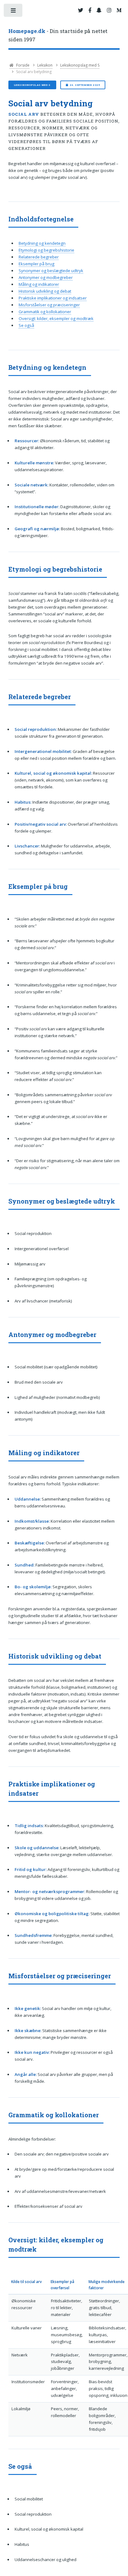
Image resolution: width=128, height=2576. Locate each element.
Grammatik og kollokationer (45, 312)
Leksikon (45, 65)
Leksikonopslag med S (80, 65)
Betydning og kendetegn (42, 243)
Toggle (14, 12)
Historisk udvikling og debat (45, 291)
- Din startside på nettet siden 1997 (58, 35)
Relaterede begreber (39, 257)
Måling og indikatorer (39, 284)
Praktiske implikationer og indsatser (53, 298)
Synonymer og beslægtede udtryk (51, 271)
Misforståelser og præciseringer (49, 305)
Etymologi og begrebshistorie (46, 250)
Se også (26, 325)
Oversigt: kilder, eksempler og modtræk (56, 318)
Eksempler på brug (37, 264)
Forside (22, 65)
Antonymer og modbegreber (46, 277)
